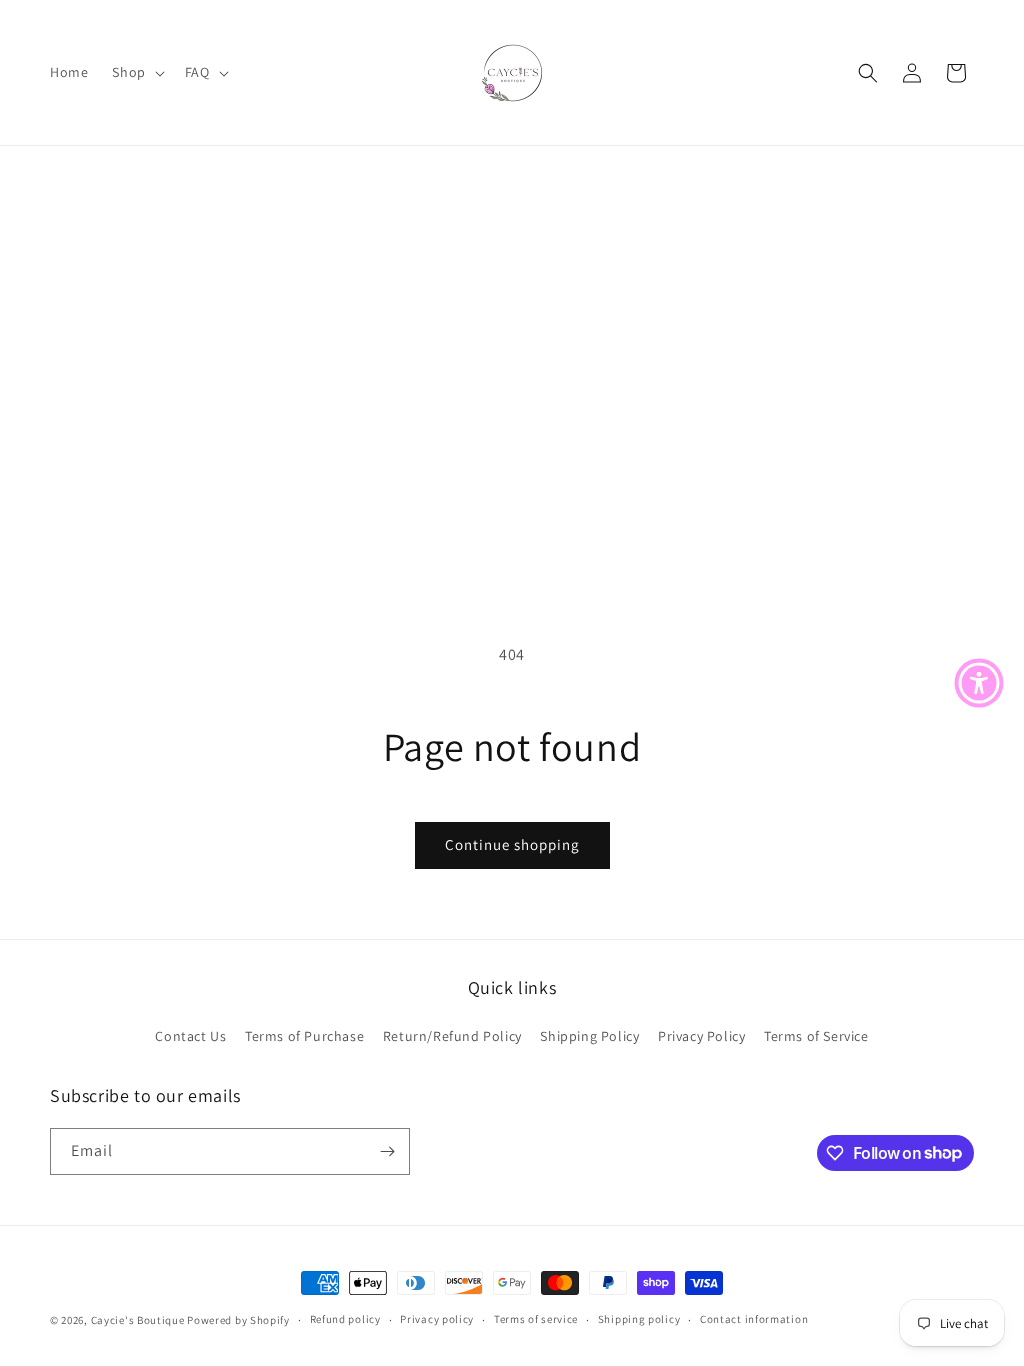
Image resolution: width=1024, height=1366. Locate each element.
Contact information (754, 1319)
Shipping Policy (589, 1036)
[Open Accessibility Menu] (979, 683)
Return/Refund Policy (452, 1036)
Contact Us (190, 1036)
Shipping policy (639, 1319)
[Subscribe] (387, 1151)
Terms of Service (816, 1036)
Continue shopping (512, 844)
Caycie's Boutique (139, 1320)
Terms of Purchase (304, 1036)
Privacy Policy (701, 1036)
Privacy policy (437, 1319)
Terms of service (536, 1319)
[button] (136, 72)
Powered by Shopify (238, 1320)
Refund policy (345, 1319)
